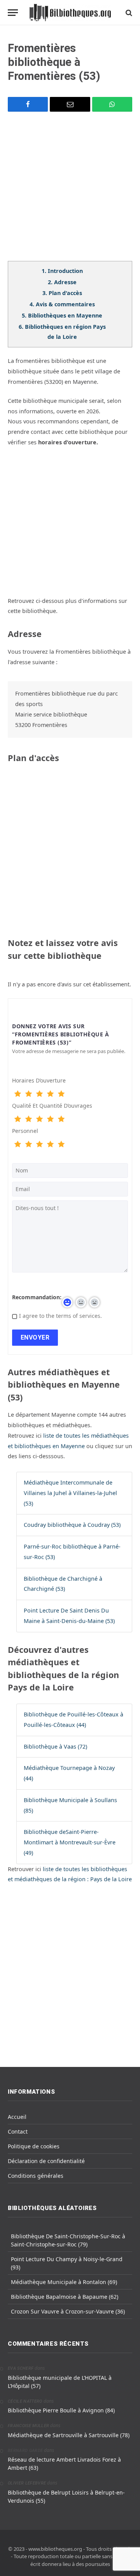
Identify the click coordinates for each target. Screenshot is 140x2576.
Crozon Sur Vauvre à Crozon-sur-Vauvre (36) (68, 2311)
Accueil (17, 2117)
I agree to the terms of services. (60, 1316)
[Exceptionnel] (61, 1094)
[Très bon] (50, 1094)
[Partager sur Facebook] (28, 104)
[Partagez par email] (70, 104)
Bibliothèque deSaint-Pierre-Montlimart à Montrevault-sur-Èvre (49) (70, 1842)
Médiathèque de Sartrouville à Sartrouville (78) (69, 2435)
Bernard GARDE (25, 2451)
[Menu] (13, 13)
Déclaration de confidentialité (46, 2161)
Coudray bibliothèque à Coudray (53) (72, 1525)
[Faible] (28, 1094)
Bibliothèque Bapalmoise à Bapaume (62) (65, 2297)
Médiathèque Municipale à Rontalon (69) (64, 2282)
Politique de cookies (34, 2146)
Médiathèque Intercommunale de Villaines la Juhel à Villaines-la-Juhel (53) (70, 1493)
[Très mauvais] (17, 1094)
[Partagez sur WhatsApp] (112, 104)
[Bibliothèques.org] (70, 13)
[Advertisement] (70, 191)
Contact (18, 2131)
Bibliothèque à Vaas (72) (55, 1746)
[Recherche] (128, 13)
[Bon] (39, 1094)
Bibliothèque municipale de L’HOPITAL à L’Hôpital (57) (60, 2382)
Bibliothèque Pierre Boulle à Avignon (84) (61, 2410)
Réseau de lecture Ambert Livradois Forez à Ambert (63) (64, 2464)
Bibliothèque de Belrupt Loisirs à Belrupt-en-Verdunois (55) (66, 2497)
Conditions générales (36, 2176)
